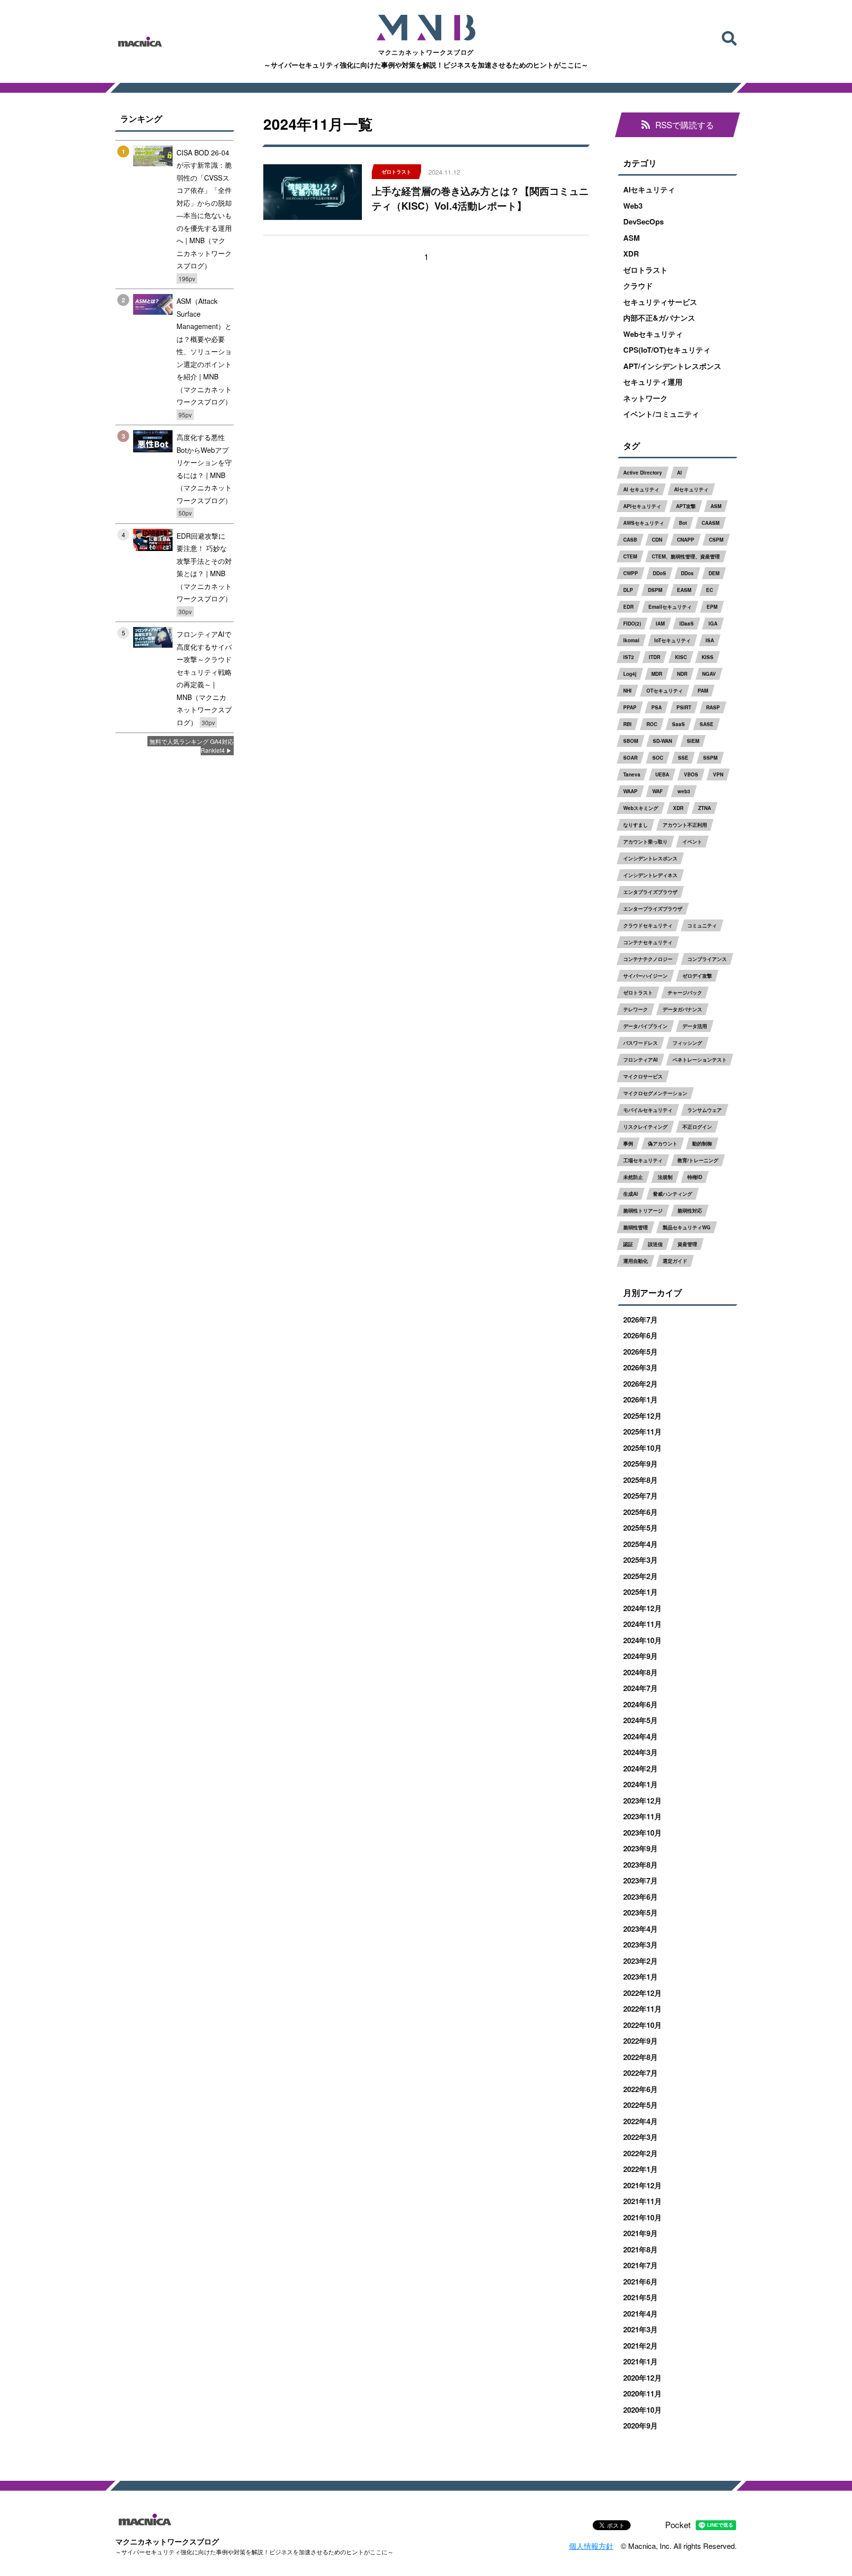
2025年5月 (640, 1528)
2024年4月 (640, 1736)
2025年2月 (640, 1576)
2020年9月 (640, 2426)
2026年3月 (640, 1367)
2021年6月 (640, 2282)
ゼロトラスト (645, 270)
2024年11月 (642, 1624)
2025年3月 (640, 1560)
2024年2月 (640, 1768)
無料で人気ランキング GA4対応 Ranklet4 (192, 746)
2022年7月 (640, 2073)
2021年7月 (640, 2265)
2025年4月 (640, 1544)
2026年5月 (640, 1352)
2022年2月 (640, 2153)
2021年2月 (640, 2346)
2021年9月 (640, 2233)
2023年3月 (640, 1945)
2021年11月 (642, 2201)
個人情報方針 (591, 2546)
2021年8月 (640, 2249)
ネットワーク (645, 398)
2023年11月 (642, 1816)
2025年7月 (640, 1496)
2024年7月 (640, 1688)
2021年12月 (642, 2185)
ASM (632, 238)
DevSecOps (643, 221)
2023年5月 (640, 1913)
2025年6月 (640, 1512)
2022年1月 (640, 2169)
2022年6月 (640, 2089)
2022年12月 (642, 1993)
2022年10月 (642, 2025)
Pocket (678, 2524)
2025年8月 (640, 1480)
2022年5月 (640, 2105)
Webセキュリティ (653, 334)
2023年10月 (642, 1833)
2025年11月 (642, 1432)
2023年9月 (640, 1848)
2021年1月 (640, 2361)
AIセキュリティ (649, 189)
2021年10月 (642, 2217)
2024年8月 (640, 1672)
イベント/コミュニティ (661, 414)
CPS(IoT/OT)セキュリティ (667, 350)
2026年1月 (640, 1399)
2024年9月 (640, 1656)
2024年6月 (640, 1704)
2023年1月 (640, 1977)
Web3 (633, 206)
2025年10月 (642, 1448)
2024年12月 (642, 1608)
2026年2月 (640, 1384)
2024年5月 (640, 1720)
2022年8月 (640, 2057)
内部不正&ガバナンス (659, 318)
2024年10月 (642, 1640)
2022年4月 (640, 2121)
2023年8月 (640, 1865)
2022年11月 (642, 2009)
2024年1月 (640, 1784)
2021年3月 (640, 2329)
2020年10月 (642, 2410)
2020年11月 (642, 2393)
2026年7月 (640, 1320)
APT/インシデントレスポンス (672, 366)
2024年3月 (640, 1752)
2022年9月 (640, 2041)
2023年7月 (640, 1880)
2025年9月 (640, 1464)
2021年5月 (640, 2297)
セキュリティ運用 (653, 382)
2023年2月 (640, 1961)
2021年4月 (640, 2314)
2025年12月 (642, 1416)
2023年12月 (642, 1801)
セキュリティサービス (660, 302)
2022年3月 (640, 2137)
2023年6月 (640, 1897)
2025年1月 (640, 1592)
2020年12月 (642, 2378)
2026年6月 (640, 1335)
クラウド (638, 286)
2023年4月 (640, 1929)
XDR (631, 254)
